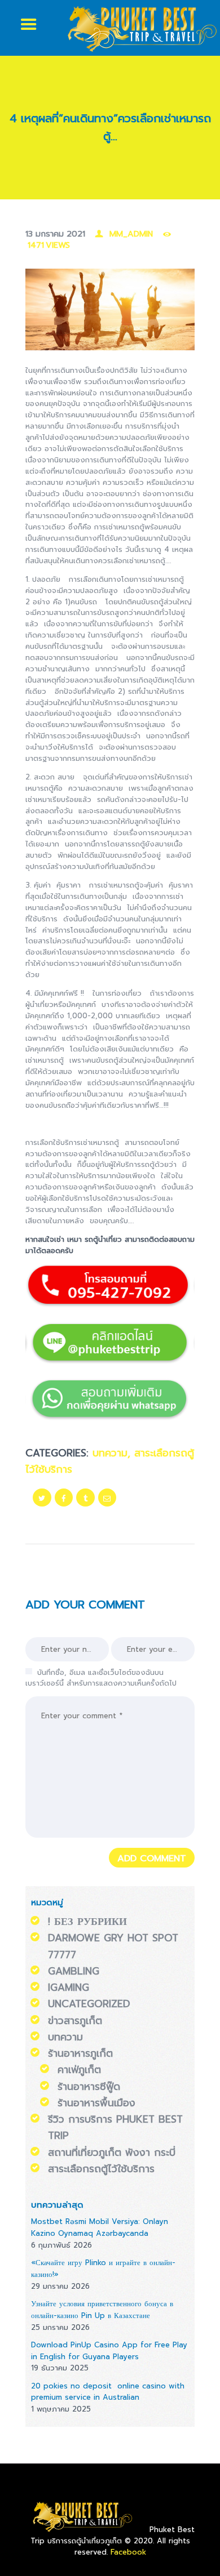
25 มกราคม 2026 (60, 2327)
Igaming (69, 1987)
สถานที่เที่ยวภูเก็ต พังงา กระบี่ (112, 2152)
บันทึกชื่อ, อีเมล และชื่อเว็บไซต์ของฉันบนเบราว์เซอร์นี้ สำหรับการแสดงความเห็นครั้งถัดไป (101, 1678)
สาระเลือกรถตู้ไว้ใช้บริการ (101, 2169)
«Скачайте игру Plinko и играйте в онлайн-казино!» (103, 2269)
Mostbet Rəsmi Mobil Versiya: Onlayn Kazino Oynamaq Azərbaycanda (100, 2227)
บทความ (110, 1453)
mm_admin (131, 234)
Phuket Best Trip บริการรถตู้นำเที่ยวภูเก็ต (113, 2535)
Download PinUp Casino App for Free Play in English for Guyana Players (109, 2351)
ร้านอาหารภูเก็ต (80, 2053)
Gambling (74, 1971)
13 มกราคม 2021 (55, 234)
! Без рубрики (87, 1922)
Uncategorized (89, 2004)
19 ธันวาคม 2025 (60, 2368)
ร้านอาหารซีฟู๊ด (89, 2087)
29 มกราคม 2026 (60, 2286)
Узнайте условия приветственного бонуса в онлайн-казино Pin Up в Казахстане (102, 2310)
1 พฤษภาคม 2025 (61, 2409)
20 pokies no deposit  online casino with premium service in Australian (108, 2392)
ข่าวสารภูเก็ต (75, 2021)
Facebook (128, 2552)
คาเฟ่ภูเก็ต (79, 2070)
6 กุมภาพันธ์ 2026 (61, 2245)
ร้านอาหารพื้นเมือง (96, 2103)
